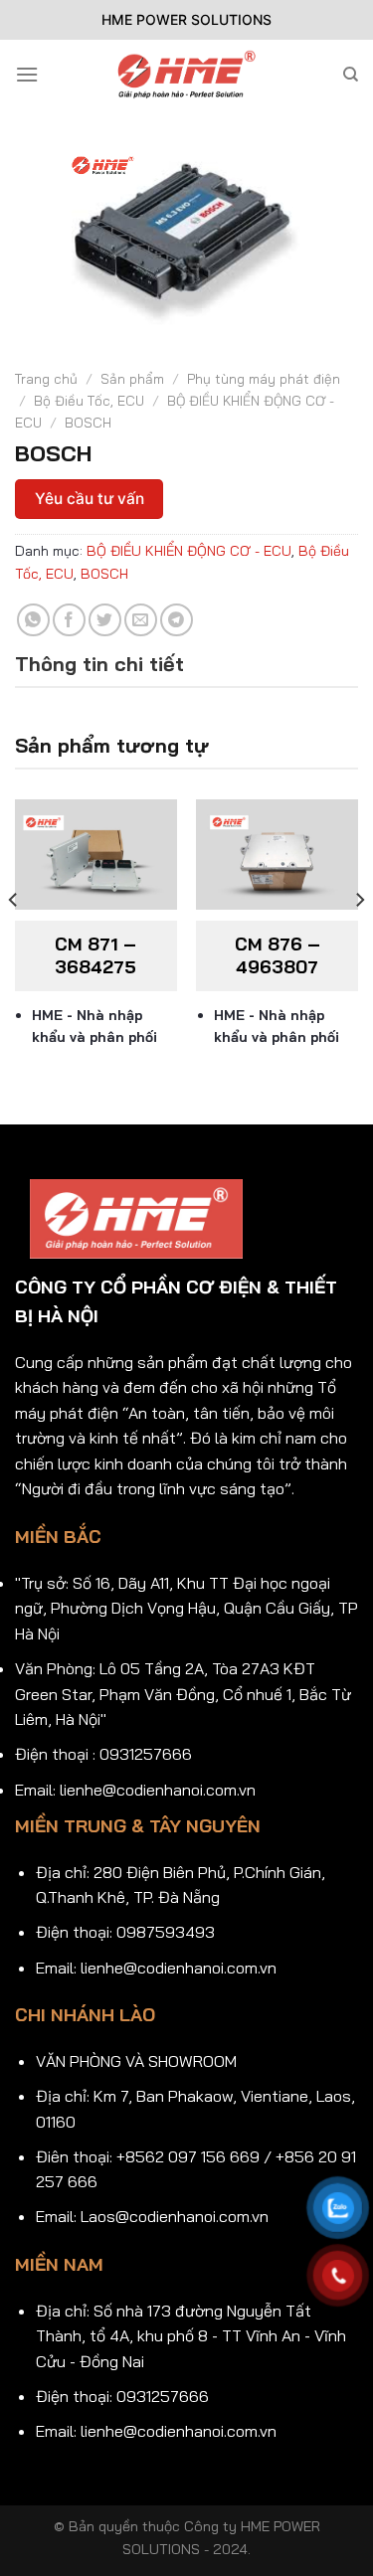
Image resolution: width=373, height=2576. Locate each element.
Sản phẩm (132, 378)
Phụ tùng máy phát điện (264, 378)
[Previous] (14, 940)
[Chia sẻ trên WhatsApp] (33, 620)
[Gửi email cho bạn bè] (141, 620)
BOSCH (88, 422)
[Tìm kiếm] (351, 75)
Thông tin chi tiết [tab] (99, 664)
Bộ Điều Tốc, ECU (89, 400)
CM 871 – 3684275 (95, 955)
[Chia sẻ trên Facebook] (69, 620)
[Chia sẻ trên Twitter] (105, 620)
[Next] (359, 940)
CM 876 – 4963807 (278, 955)
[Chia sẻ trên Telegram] (177, 620)
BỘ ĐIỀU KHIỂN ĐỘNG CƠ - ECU (189, 551)
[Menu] (27, 74)
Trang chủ (46, 378)
